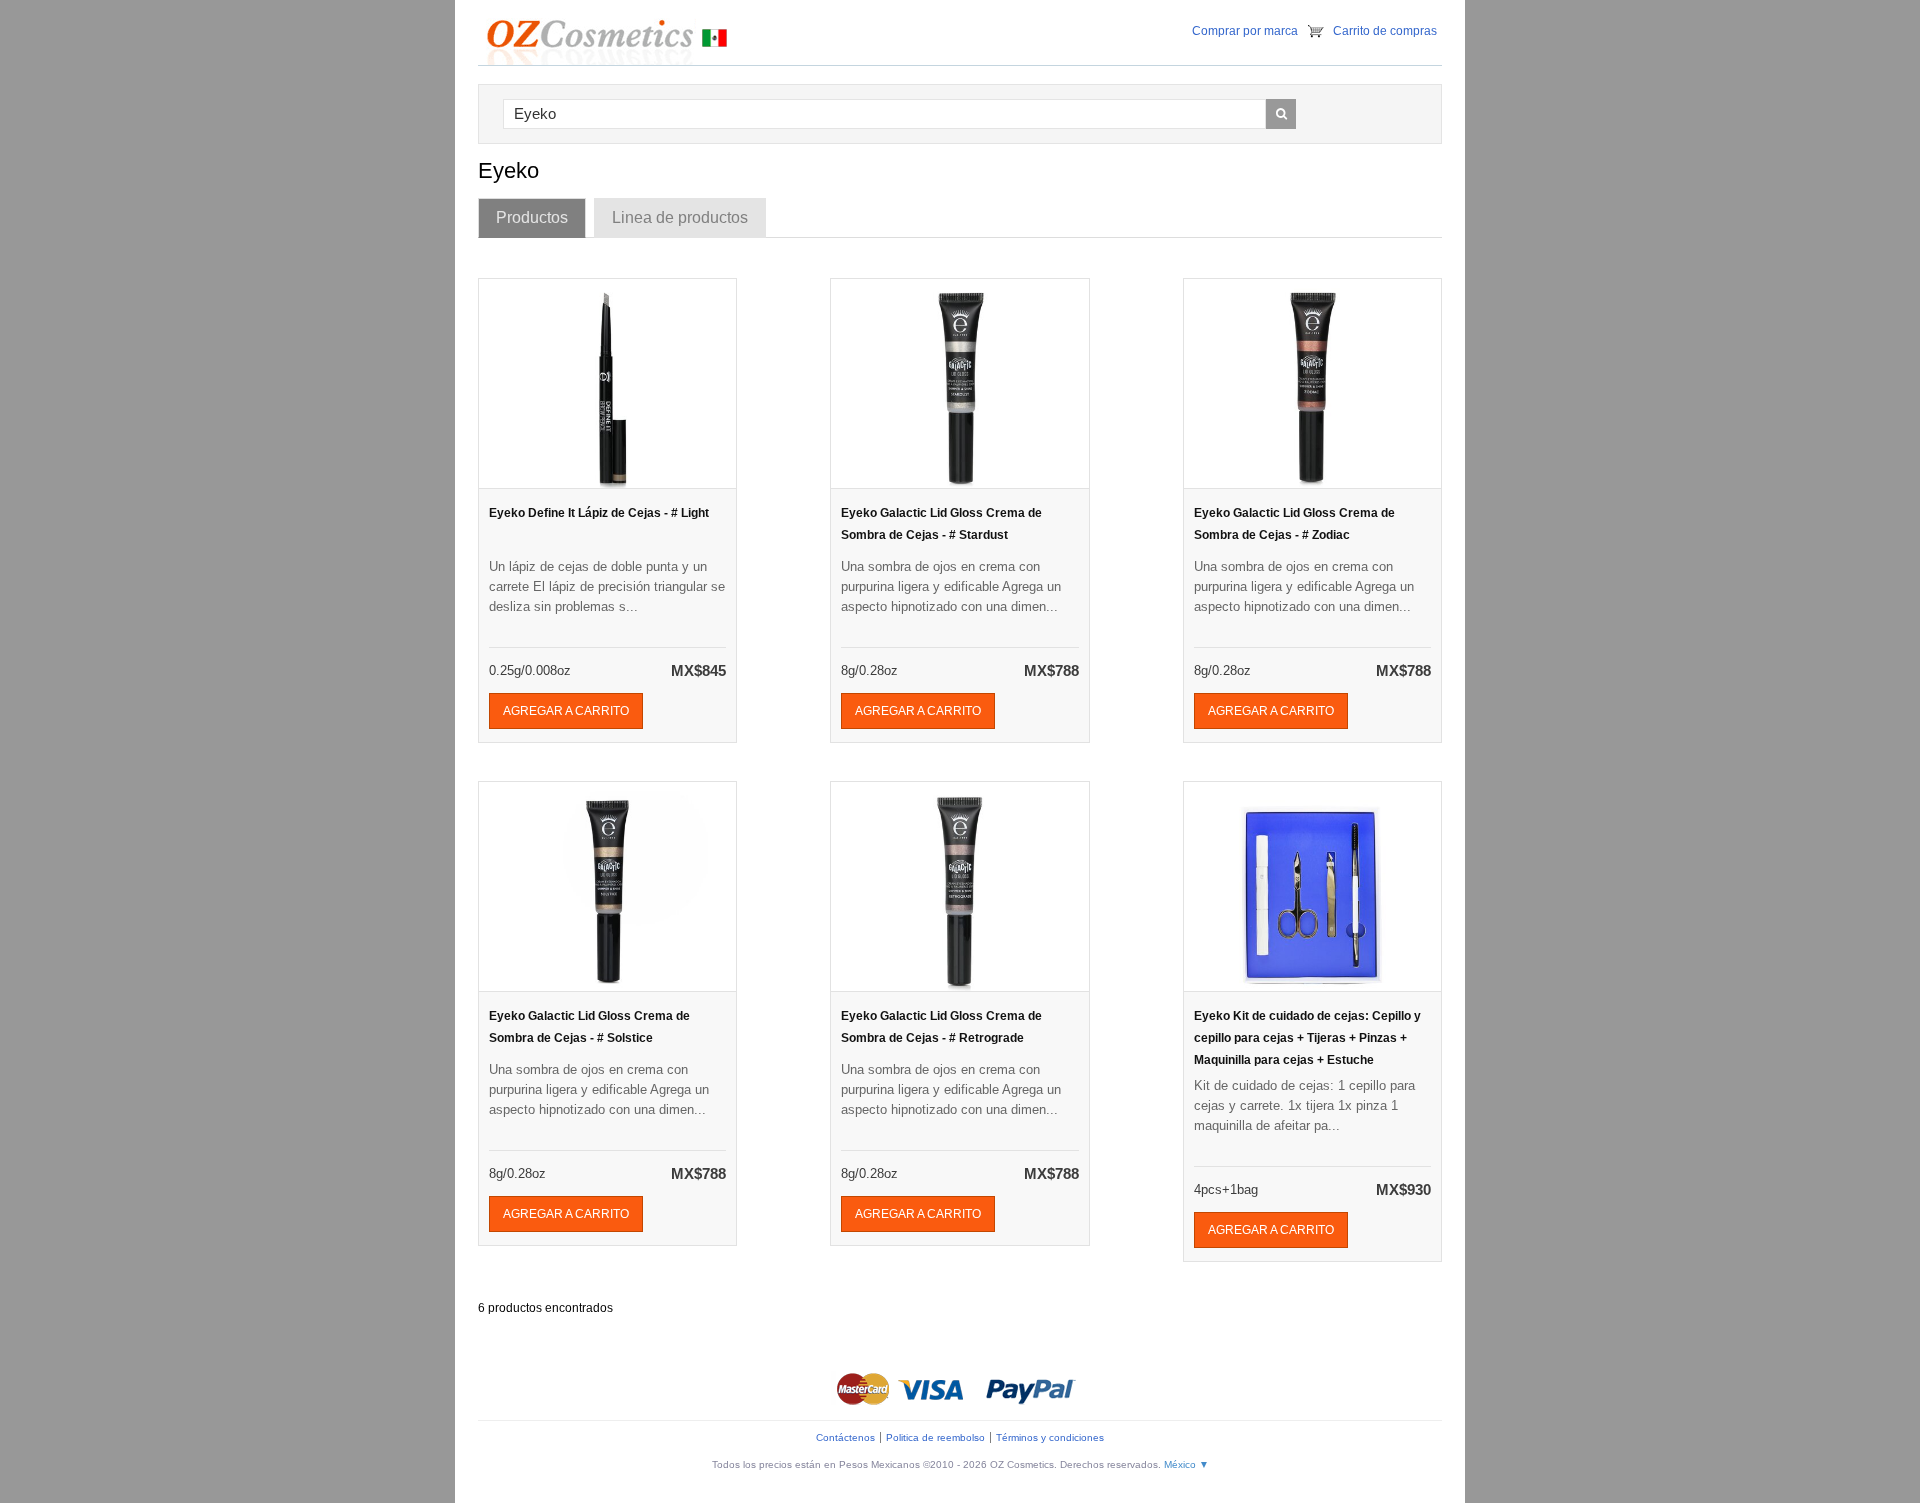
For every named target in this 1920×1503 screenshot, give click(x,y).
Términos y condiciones (1050, 1437)
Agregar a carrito (566, 711)
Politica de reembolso (935, 1437)
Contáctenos (845, 1437)
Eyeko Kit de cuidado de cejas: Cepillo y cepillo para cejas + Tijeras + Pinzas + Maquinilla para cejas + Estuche (1307, 1038)
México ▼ (1186, 1464)
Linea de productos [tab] (680, 217)
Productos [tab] (532, 217)
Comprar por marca (1245, 31)
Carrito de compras (1385, 31)
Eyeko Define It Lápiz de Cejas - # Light (599, 513)
